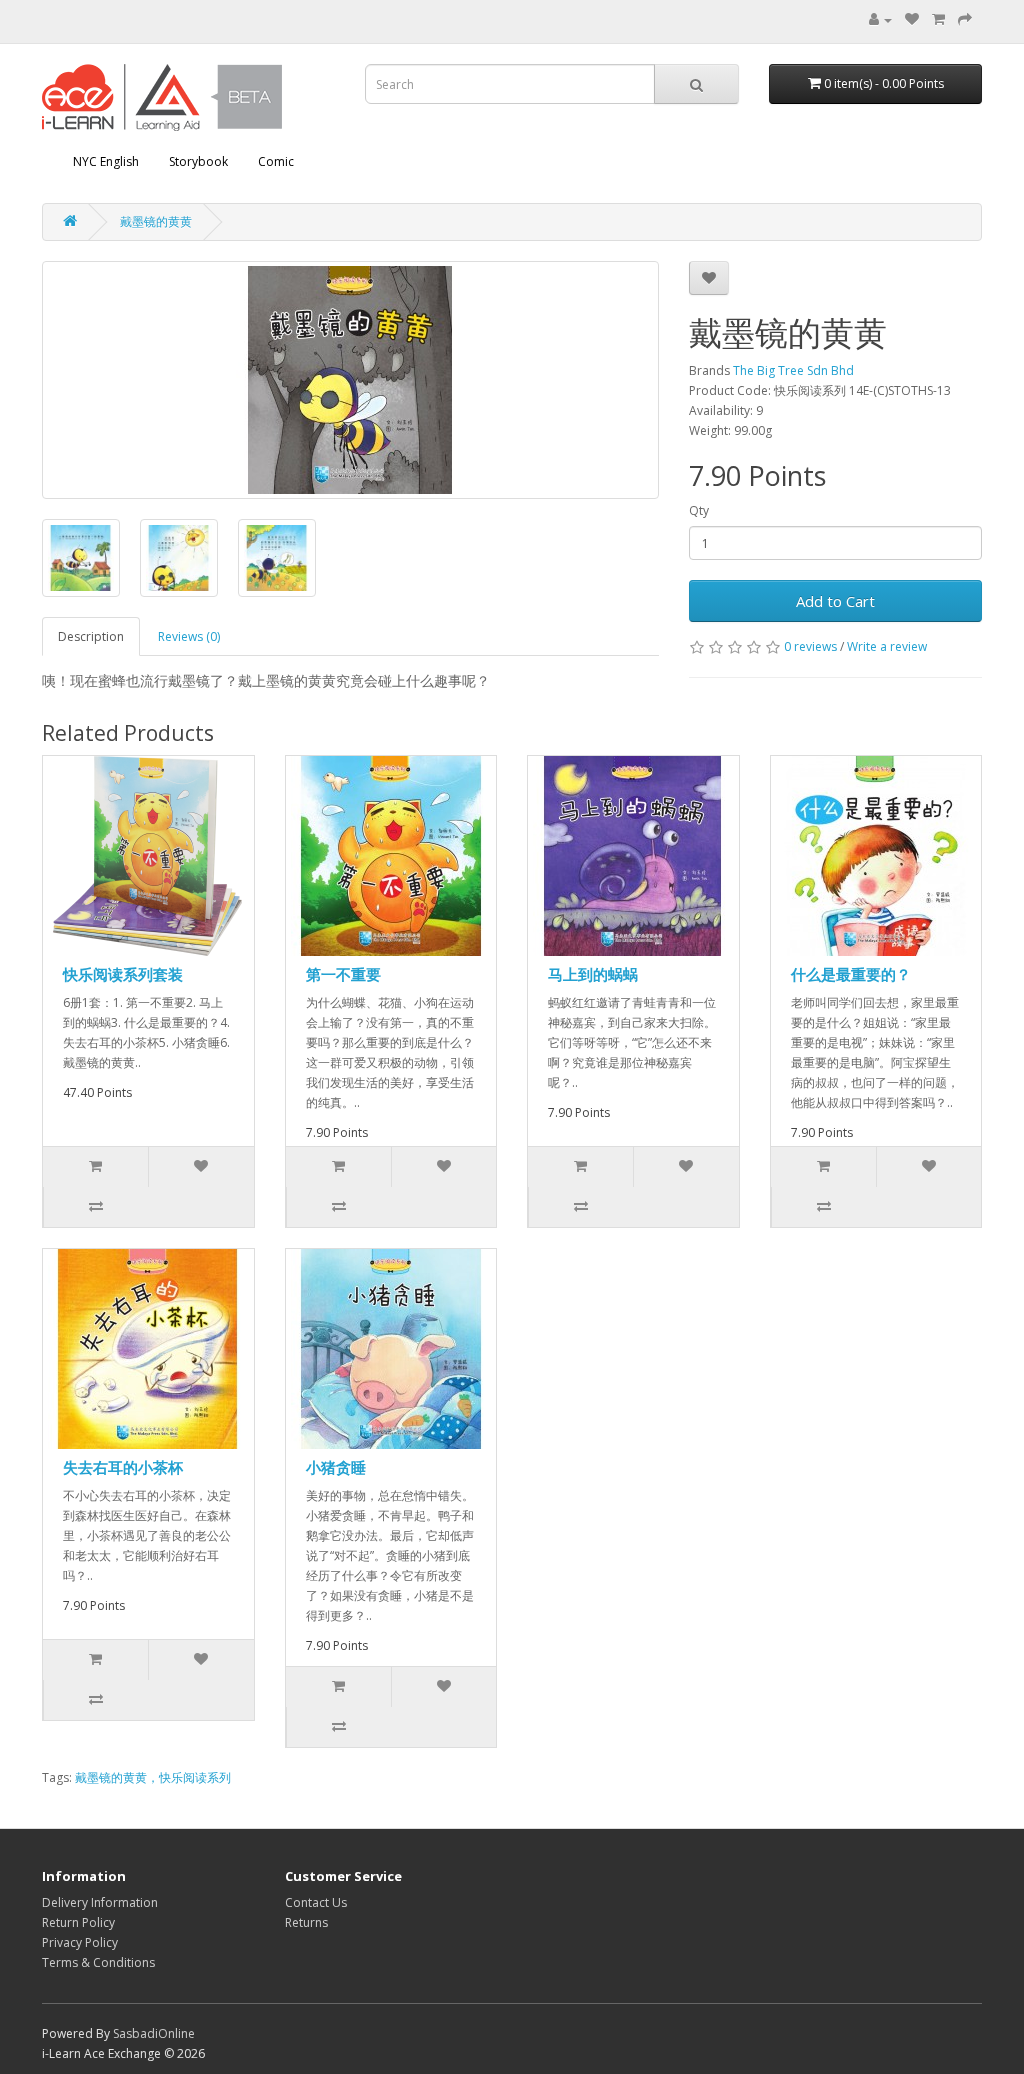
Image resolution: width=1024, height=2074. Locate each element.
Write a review (887, 646)
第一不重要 (343, 974)
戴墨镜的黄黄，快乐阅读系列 (153, 1777)
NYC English (106, 161)
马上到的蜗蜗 (593, 974)
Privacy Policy (80, 1942)
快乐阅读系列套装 (123, 974)
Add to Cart (835, 601)
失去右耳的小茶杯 (123, 1467)
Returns (306, 1922)
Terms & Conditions (98, 1962)
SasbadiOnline (154, 2033)
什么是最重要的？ (851, 974)
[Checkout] (965, 19)
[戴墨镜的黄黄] (350, 380)
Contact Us (316, 1902)
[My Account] (880, 19)
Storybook (198, 161)
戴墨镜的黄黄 (156, 221)
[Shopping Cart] (938, 19)
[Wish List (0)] (912, 19)
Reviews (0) (189, 636)
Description (91, 636)
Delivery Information (100, 1902)
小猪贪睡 (336, 1467)
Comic (276, 161)
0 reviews (810, 646)
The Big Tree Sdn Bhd (793, 370)
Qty (699, 510)
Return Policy (78, 1922)
